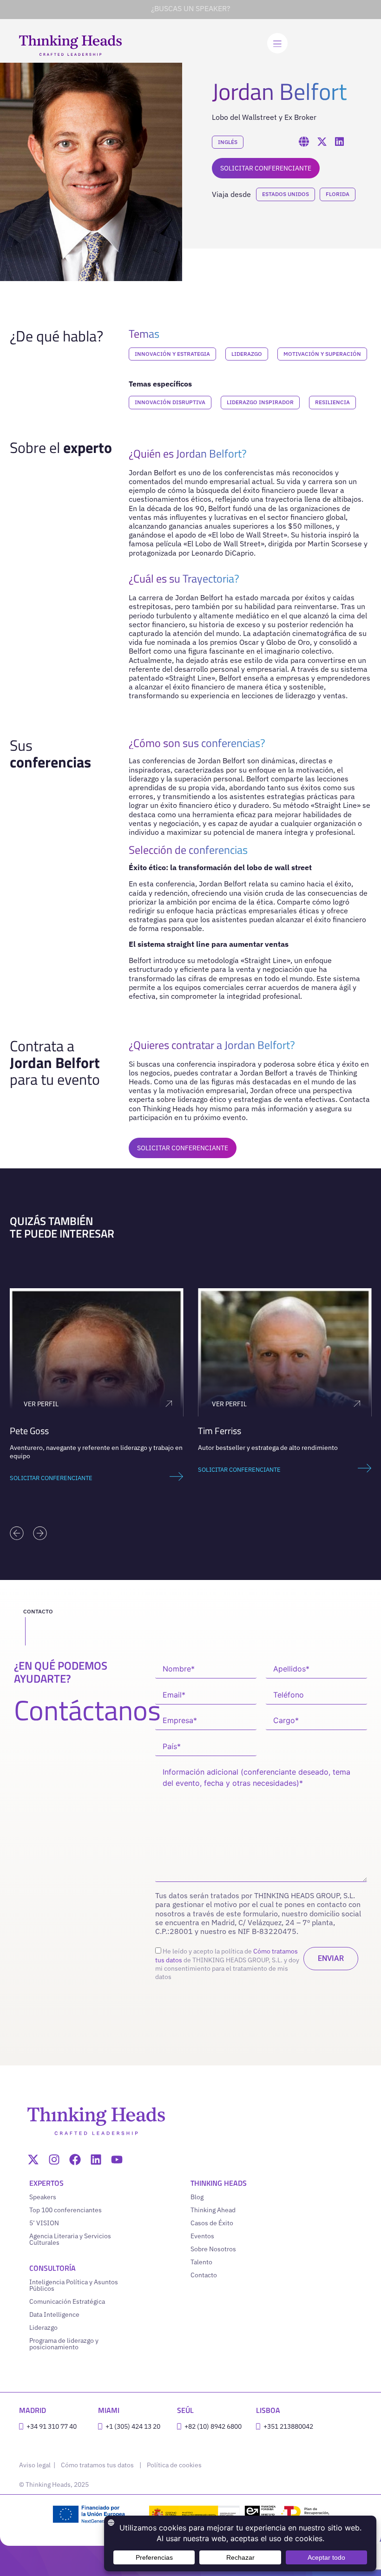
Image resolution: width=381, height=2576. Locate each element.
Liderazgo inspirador (260, 402)
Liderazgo (247, 354)
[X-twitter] (33, 2160)
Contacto (204, 2275)
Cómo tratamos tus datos (97, 2465)
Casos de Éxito (212, 2223)
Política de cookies (174, 2465)
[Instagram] (54, 2160)
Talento (201, 2262)
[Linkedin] (96, 2160)
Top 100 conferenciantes (66, 2210)
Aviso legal (36, 2465)
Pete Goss (29, 1431)
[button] (17, 1533)
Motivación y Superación (322, 354)
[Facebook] (75, 2160)
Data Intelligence (54, 2314)
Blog (197, 2197)
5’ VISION (44, 2223)
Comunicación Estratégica (67, 2301)
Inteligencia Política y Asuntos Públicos (74, 2285)
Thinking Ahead (213, 2210)
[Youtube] (117, 2160)
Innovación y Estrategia (172, 354)
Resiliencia (332, 402)
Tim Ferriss (220, 1431)
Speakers (43, 2197)
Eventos (202, 2236)
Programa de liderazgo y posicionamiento (64, 2344)
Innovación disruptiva (170, 402)
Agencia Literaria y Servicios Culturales (70, 2239)
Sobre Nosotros (213, 2249)
